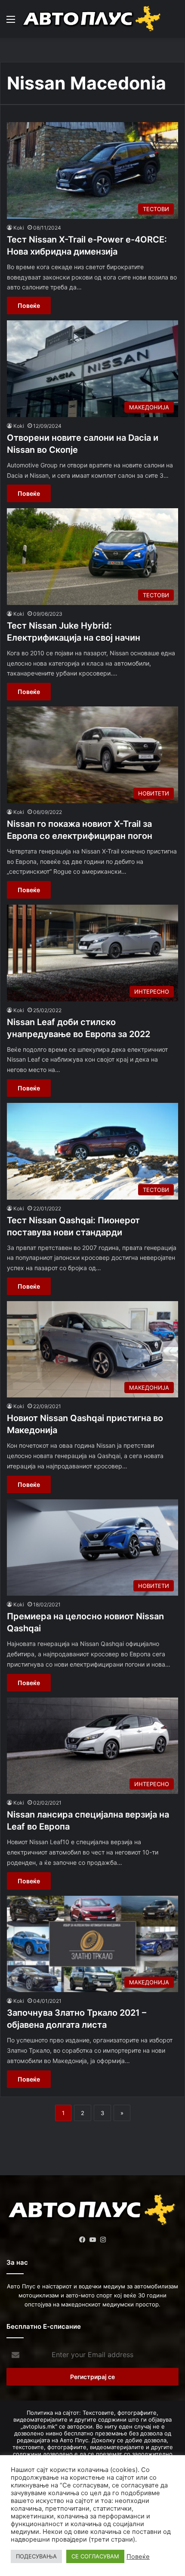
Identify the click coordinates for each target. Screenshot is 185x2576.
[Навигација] (11, 22)
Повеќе (29, 305)
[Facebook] (82, 2240)
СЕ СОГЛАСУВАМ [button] (95, 2556)
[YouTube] (92, 2240)
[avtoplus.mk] (92, 19)
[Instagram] (103, 2240)
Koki (19, 228)
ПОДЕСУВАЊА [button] (36, 2556)
